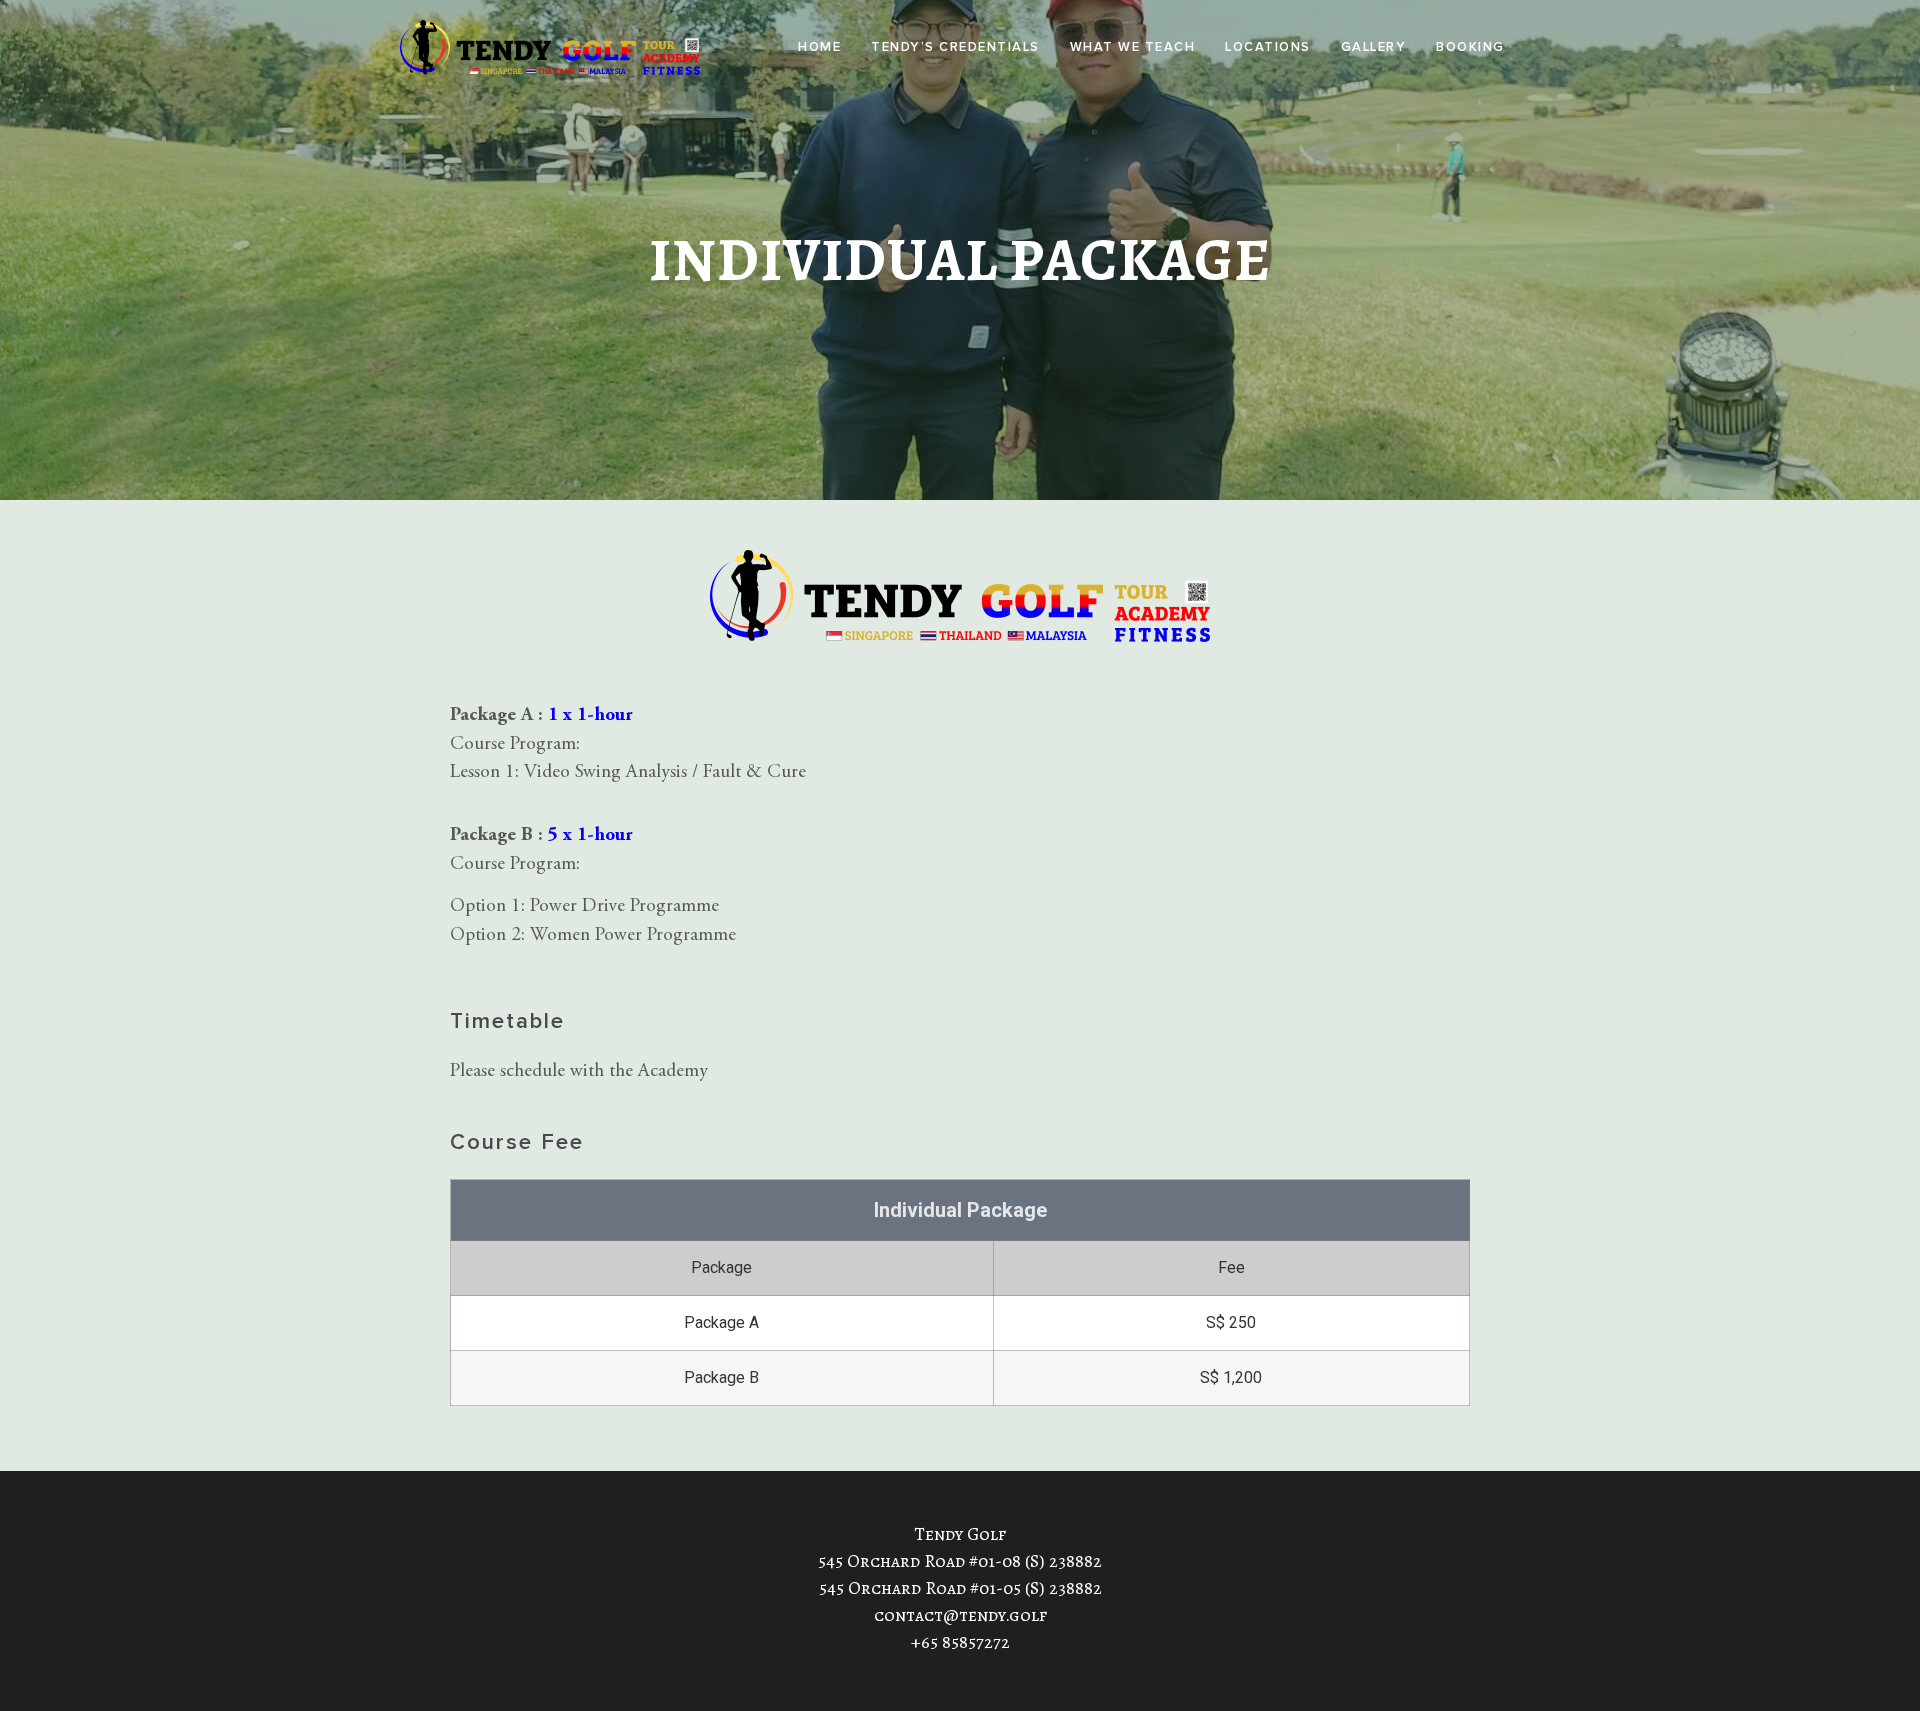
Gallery (1374, 47)
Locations (1268, 47)
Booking (1470, 47)
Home (819, 47)
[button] (955, 47)
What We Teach (1133, 47)
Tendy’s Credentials (955, 47)
